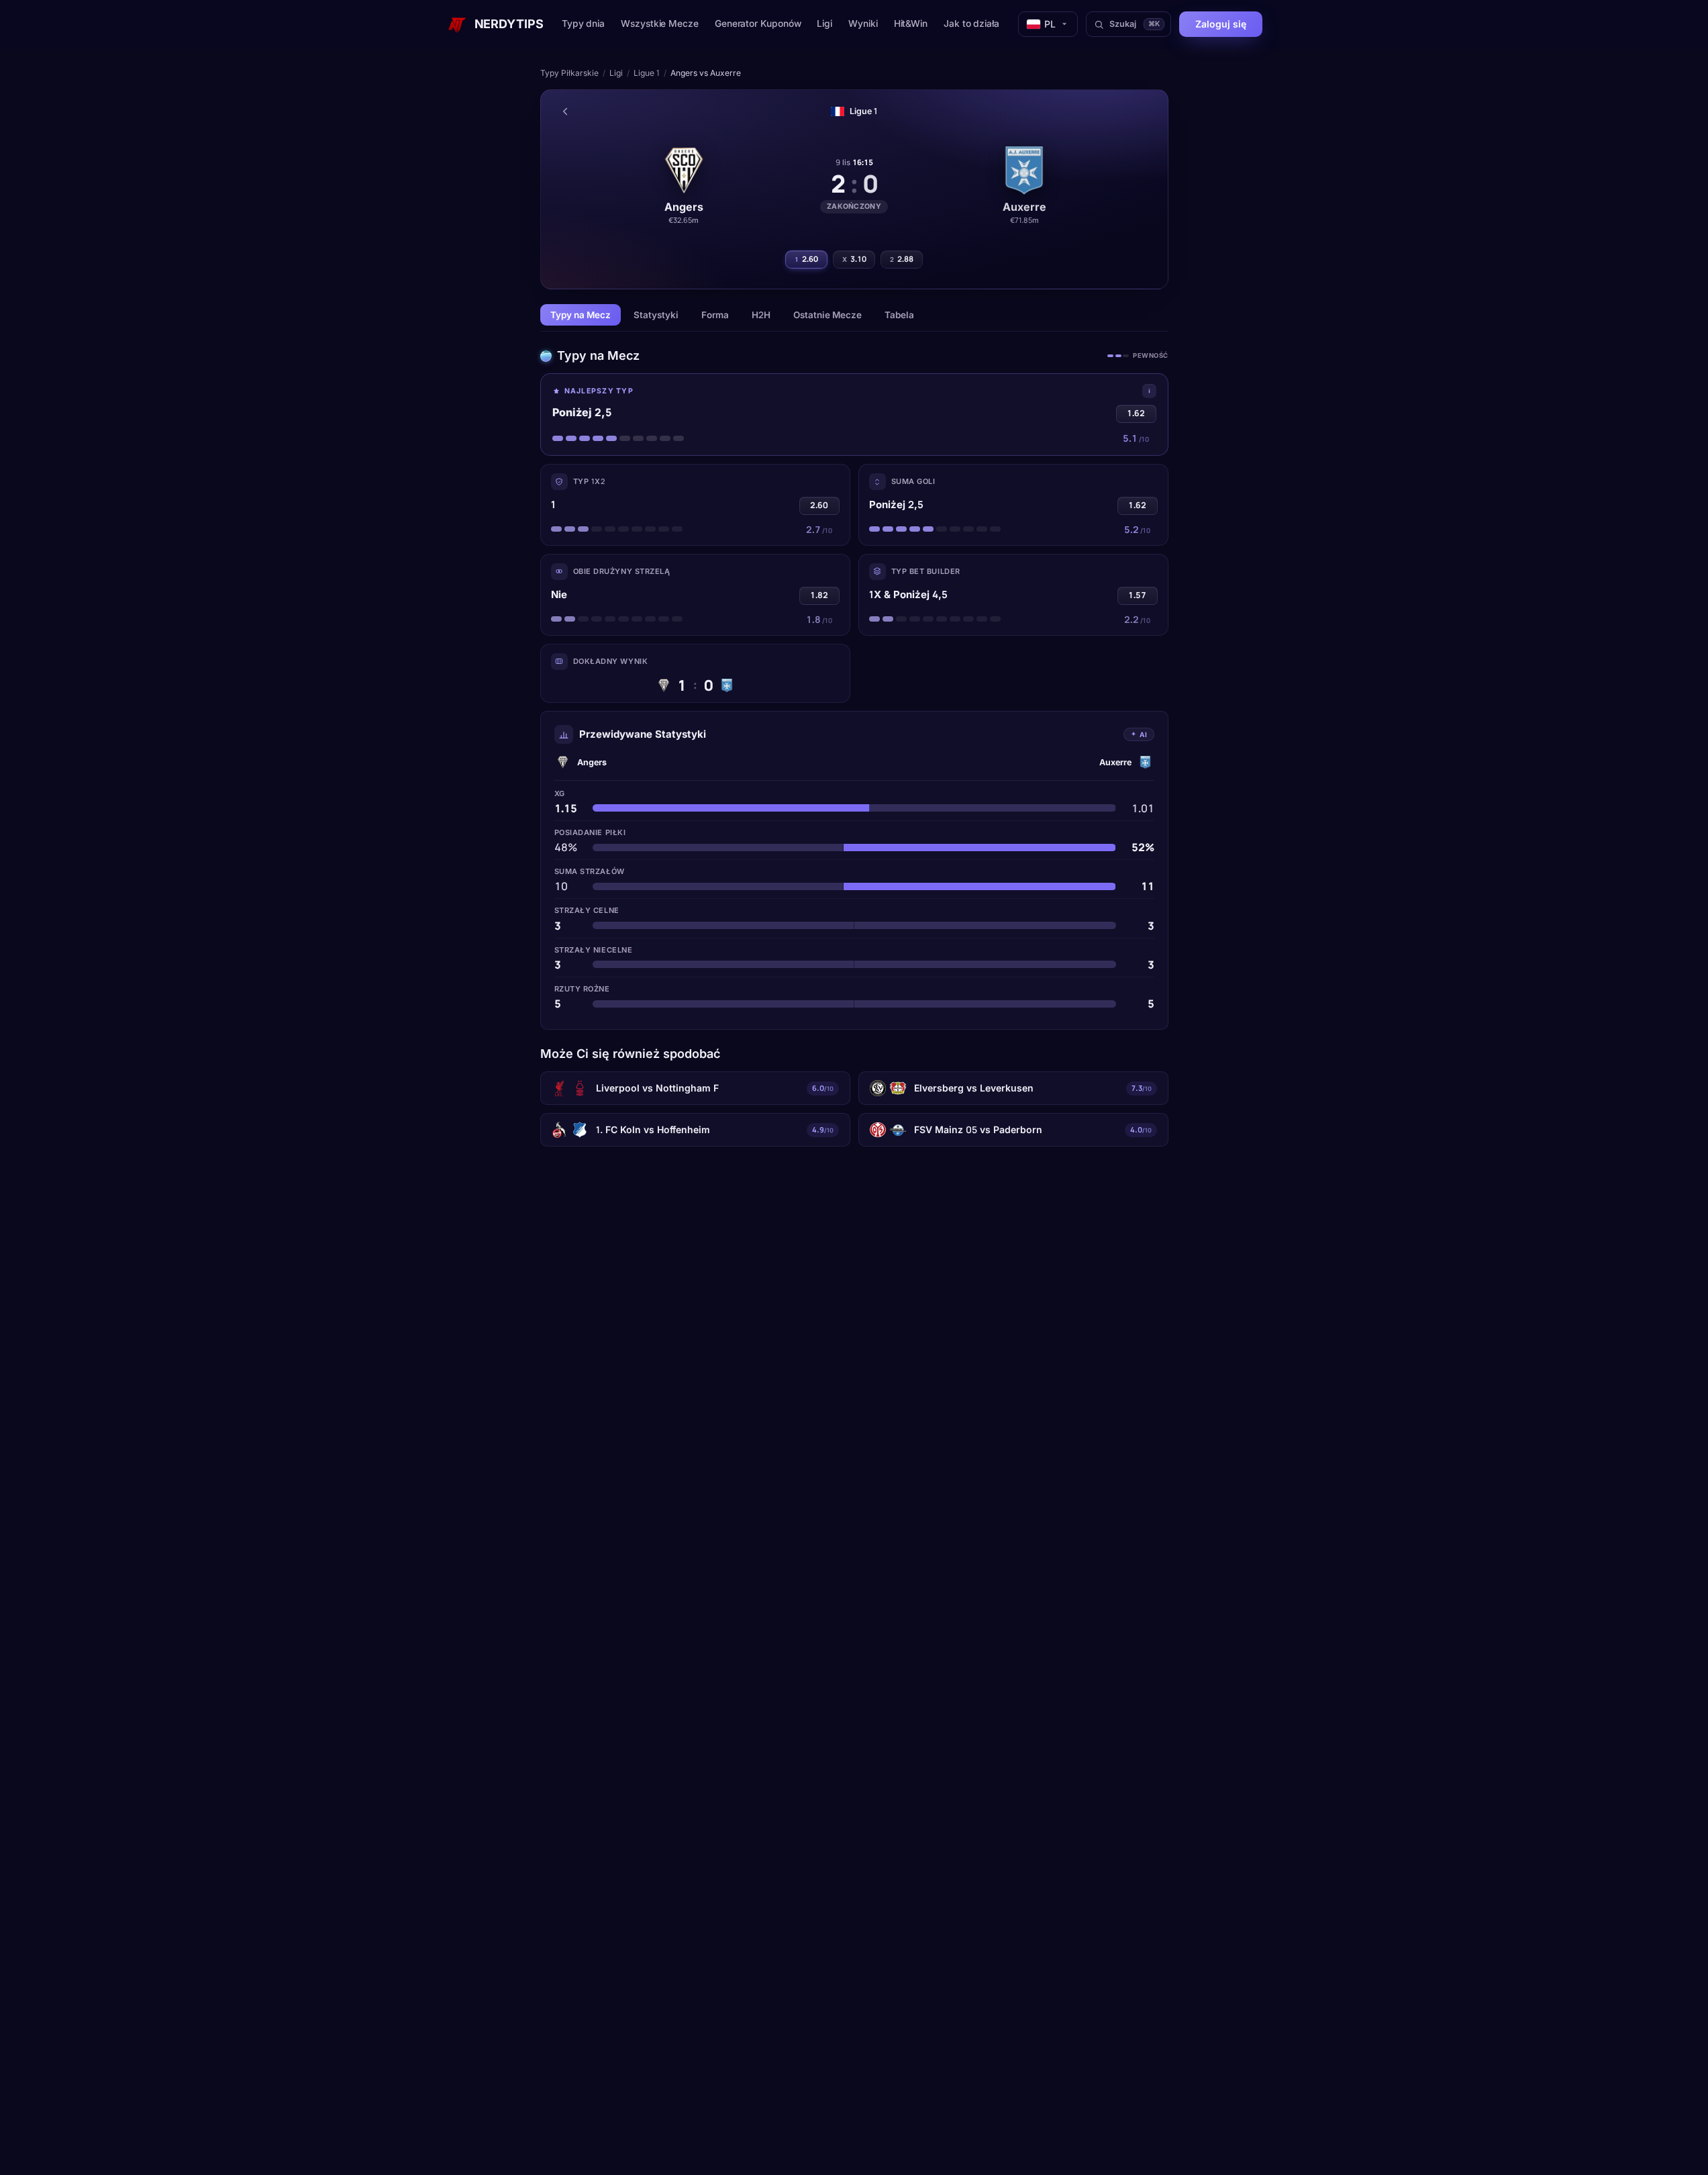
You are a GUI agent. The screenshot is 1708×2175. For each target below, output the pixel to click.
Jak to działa (971, 23)
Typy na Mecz (581, 315)
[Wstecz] (565, 111)
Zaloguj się (1221, 24)
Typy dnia (583, 23)
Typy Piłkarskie (569, 73)
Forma (715, 315)
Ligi (824, 23)
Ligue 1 (647, 73)
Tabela (899, 315)
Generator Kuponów (758, 23)
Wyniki (863, 23)
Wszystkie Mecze (660, 23)
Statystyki (656, 315)
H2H (761, 315)
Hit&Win (911, 23)
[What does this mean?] (1149, 391)
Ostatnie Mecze (827, 315)
